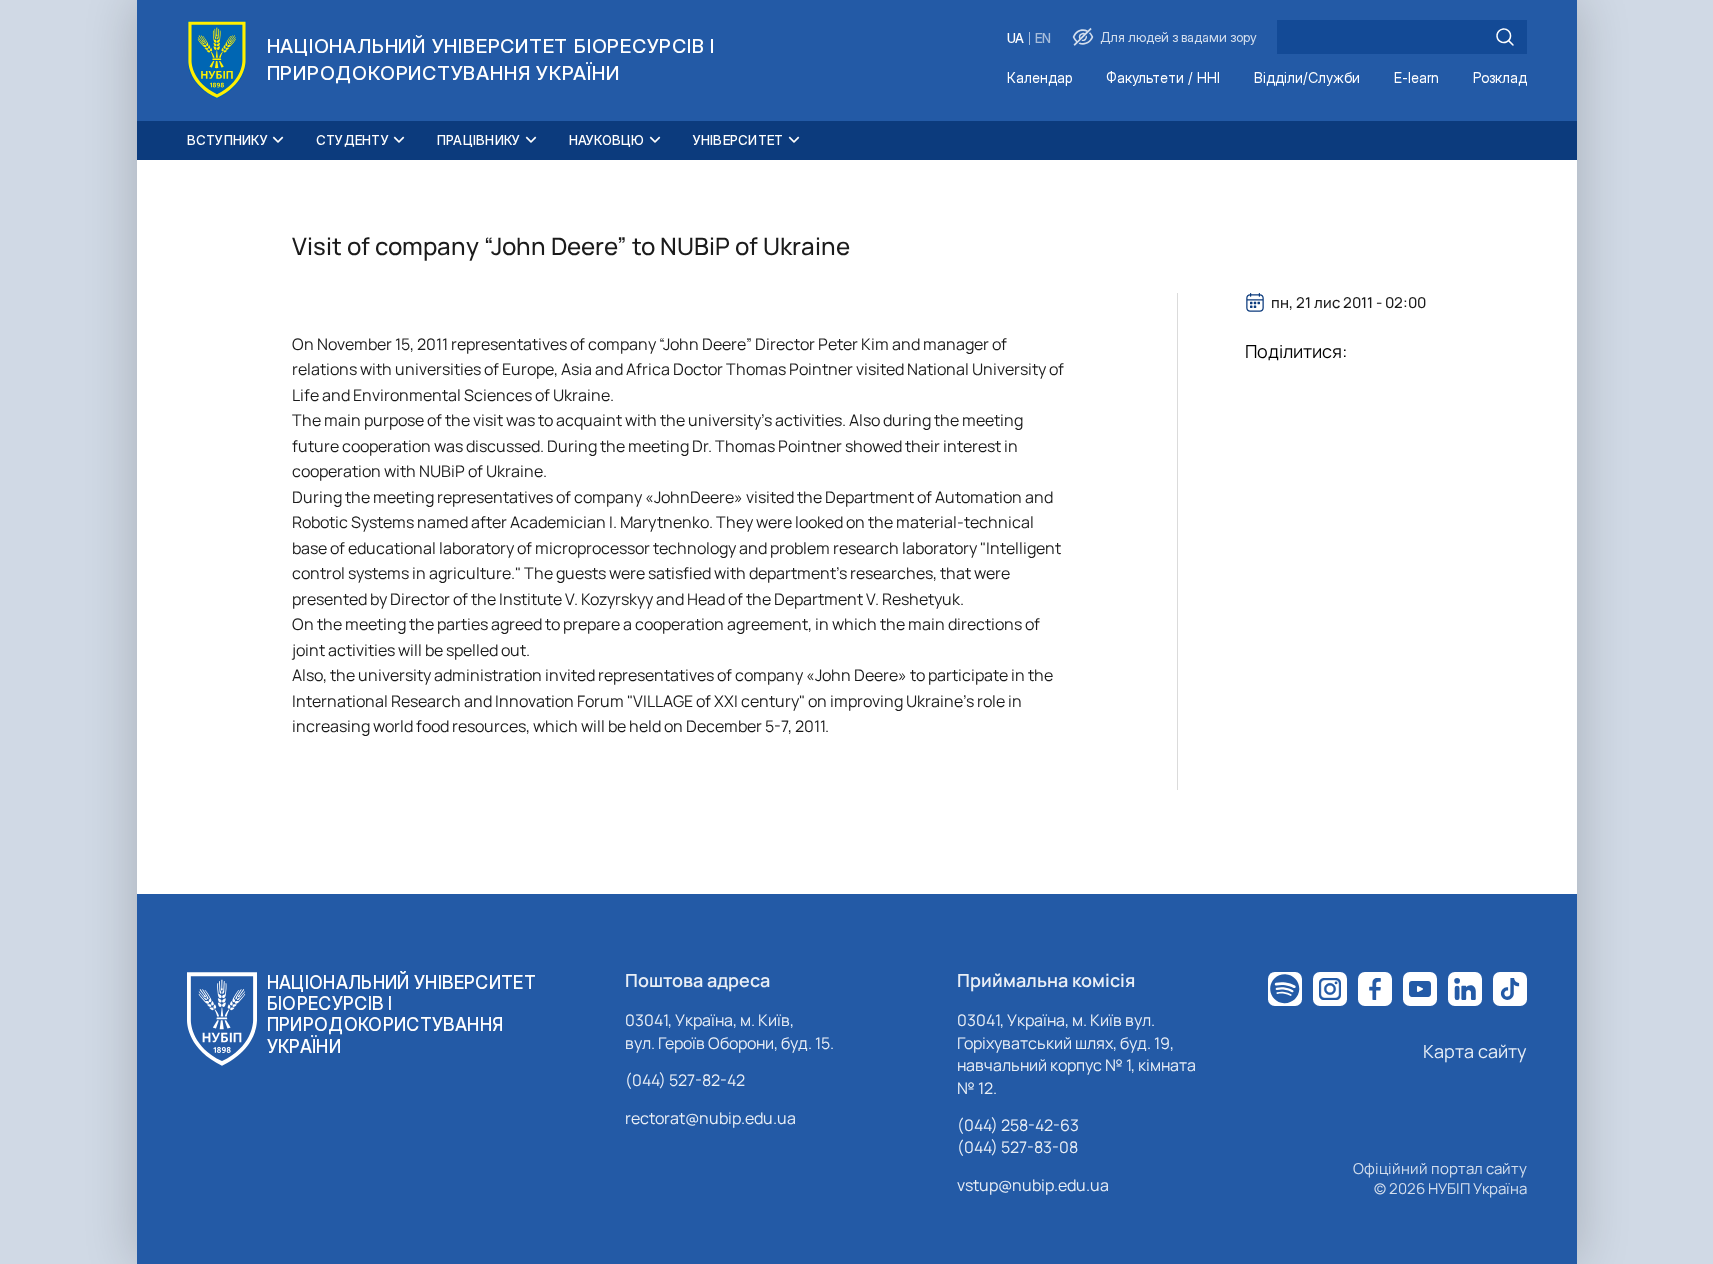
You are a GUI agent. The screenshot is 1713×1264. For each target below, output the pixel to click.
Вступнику (227, 140)
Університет (738, 140)
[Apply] (1505, 37)
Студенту (352, 140)
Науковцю (607, 140)
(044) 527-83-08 (1017, 1147)
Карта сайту (1475, 1051)
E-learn (1416, 78)
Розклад (1500, 78)
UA (1015, 38)
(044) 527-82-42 (685, 1080)
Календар (1039, 78)
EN (1043, 38)
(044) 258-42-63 (1018, 1125)
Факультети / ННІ (1163, 78)
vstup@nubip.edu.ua (1033, 1185)
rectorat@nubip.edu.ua (710, 1118)
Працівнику (479, 140)
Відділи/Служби (1307, 78)
